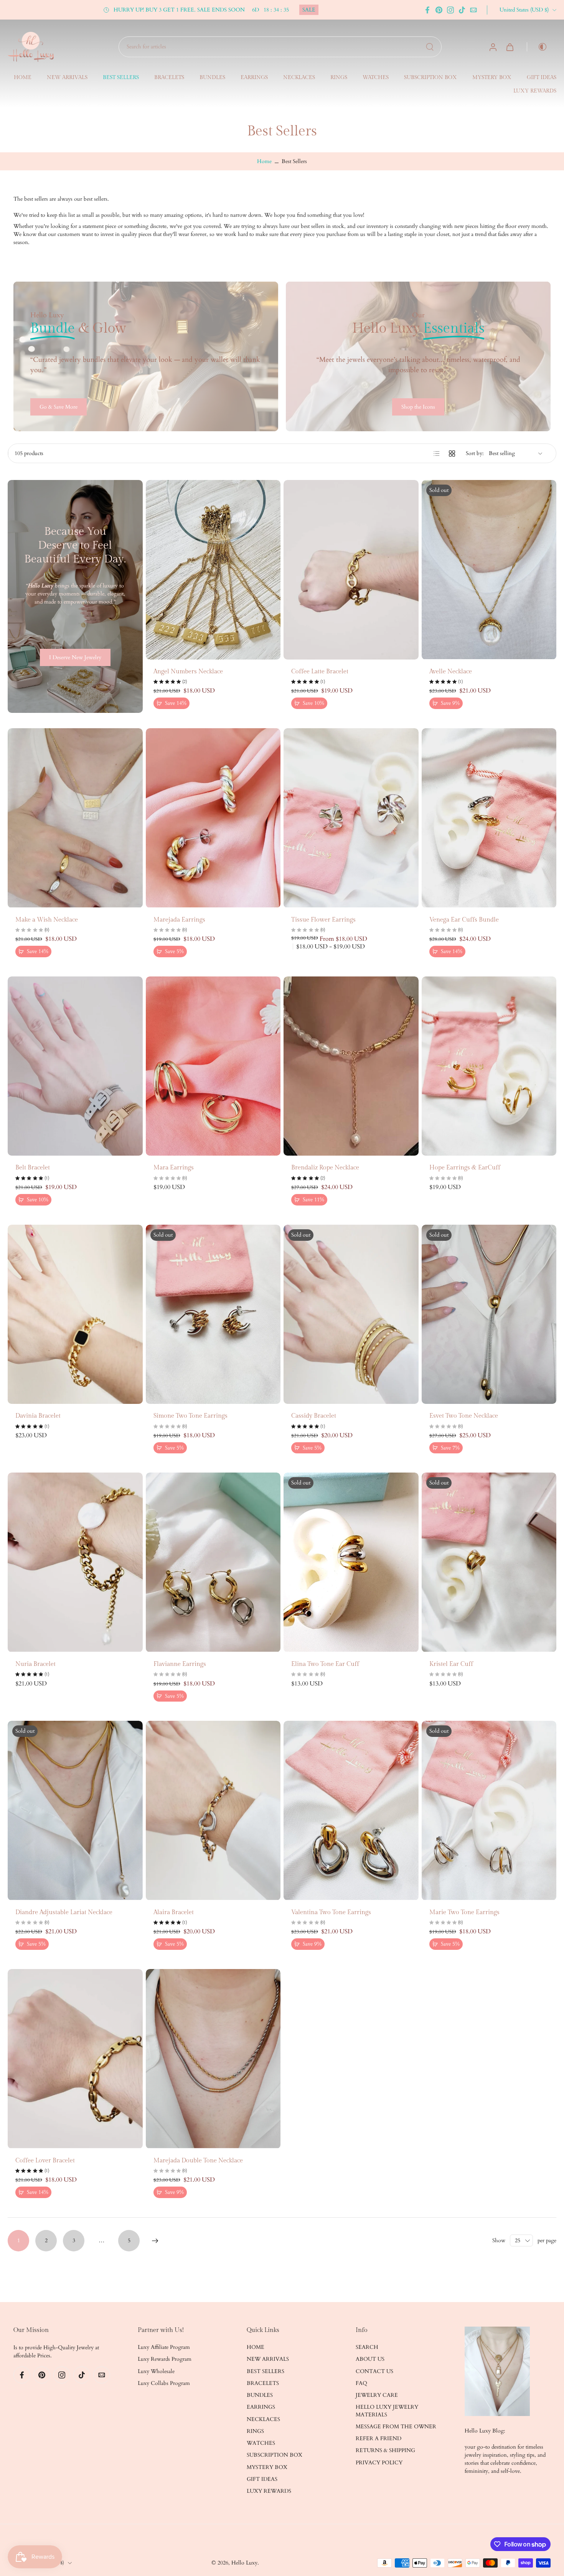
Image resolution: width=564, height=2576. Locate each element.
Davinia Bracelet (38, 1416)
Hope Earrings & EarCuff (465, 1168)
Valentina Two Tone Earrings (331, 1912)
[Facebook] (427, 10)
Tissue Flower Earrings (323, 920)
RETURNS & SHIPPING (385, 2451)
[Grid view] (452, 454)
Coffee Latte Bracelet (320, 672)
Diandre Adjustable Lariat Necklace (64, 1912)
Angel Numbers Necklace (188, 672)
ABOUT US (370, 2359)
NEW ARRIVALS (67, 78)
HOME (23, 78)
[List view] (437, 454)
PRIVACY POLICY (379, 2463)
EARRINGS (254, 78)
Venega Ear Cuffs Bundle (464, 920)
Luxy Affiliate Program (164, 2347)
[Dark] (539, 47)
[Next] (155, 2241)
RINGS (339, 78)
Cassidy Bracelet (314, 1416)
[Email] (473, 10)
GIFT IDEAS (542, 78)
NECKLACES (299, 78)
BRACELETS (169, 78)
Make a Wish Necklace (47, 920)
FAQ (361, 2383)
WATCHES (376, 78)
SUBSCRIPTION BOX (430, 78)
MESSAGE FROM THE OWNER (396, 2427)
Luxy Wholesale (156, 2371)
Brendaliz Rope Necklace (325, 1168)
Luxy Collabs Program (164, 2383)
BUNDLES (212, 78)
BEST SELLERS (121, 78)
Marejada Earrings (179, 920)
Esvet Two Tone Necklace (464, 1416)
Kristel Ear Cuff (451, 1664)
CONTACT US (374, 2371)
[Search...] (430, 47)
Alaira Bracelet (174, 1912)
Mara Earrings (174, 1168)
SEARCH (367, 2347)
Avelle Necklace (451, 672)
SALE (309, 10)
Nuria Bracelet (35, 1664)
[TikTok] (462, 10)
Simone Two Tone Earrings (190, 1416)
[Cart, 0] (510, 47)
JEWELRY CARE (377, 2395)
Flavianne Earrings (180, 1664)
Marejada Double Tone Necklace (198, 2161)
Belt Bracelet (33, 1168)
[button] (64, 2330)
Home (264, 161)
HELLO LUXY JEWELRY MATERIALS (387, 2411)
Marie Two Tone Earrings (464, 1912)
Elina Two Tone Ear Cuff (325, 1664)
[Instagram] (450, 10)
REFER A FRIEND (378, 2438)
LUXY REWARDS (535, 91)
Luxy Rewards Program (165, 2359)
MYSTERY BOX (492, 78)
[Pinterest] (439, 10)
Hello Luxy (244, 2563)
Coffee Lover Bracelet (45, 2161)
